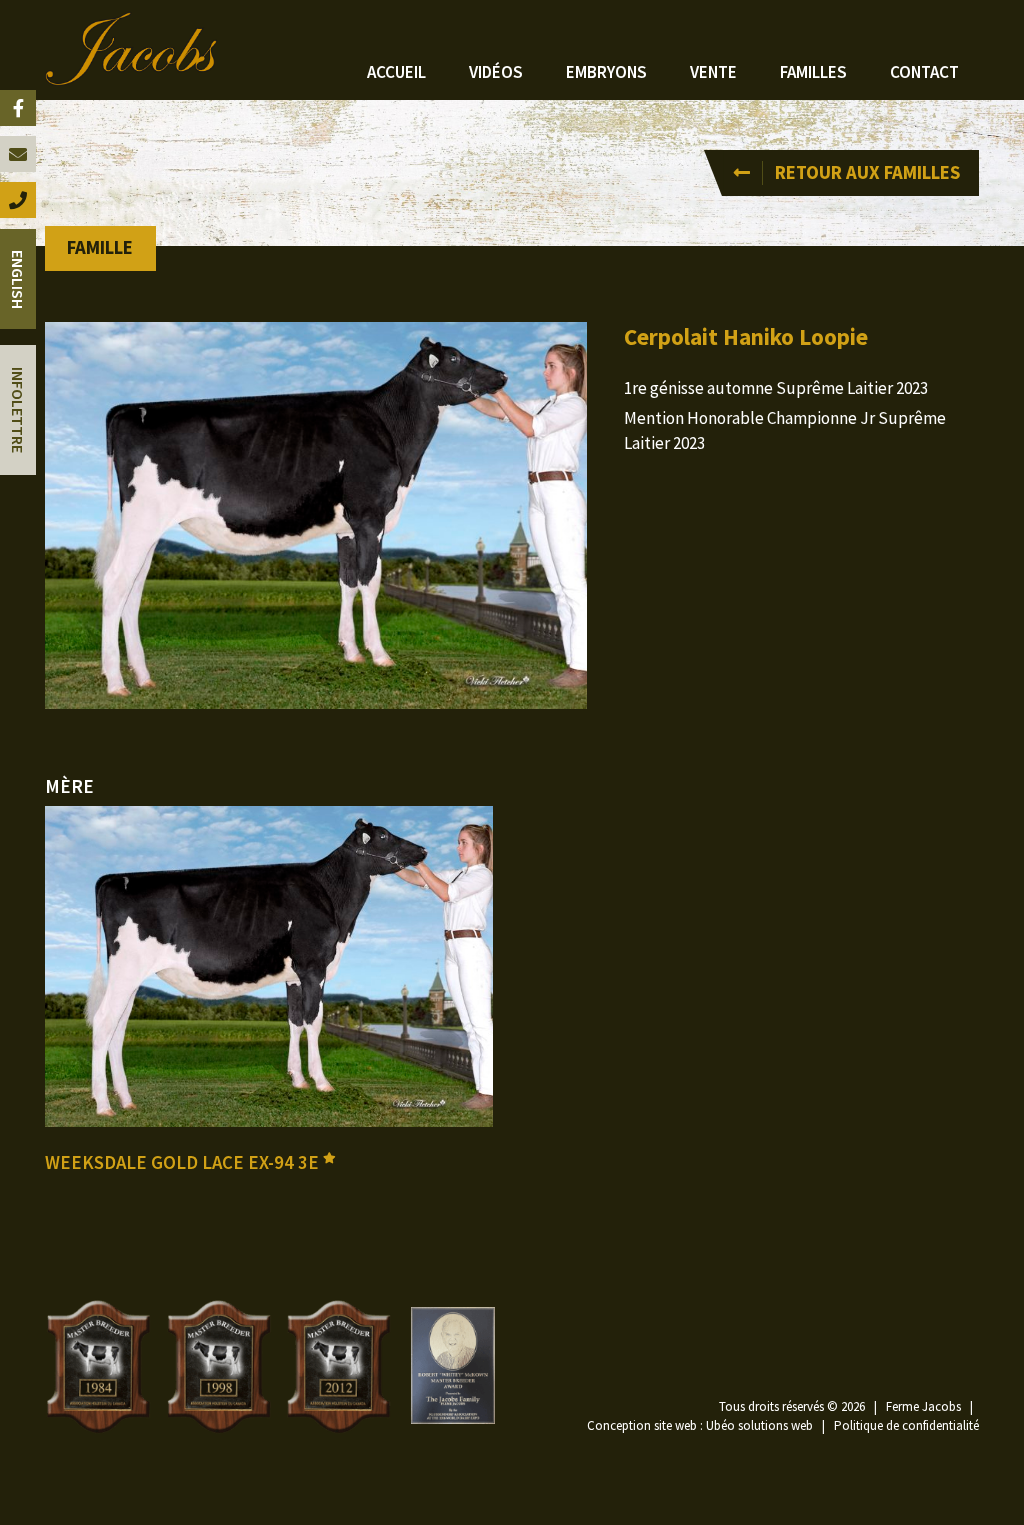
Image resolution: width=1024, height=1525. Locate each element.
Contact (924, 72)
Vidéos (496, 72)
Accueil (396, 72)
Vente (713, 72)
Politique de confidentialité (906, 1425)
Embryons (606, 72)
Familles (813, 72)
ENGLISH (18, 279)
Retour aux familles (867, 172)
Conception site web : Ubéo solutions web (700, 1425)
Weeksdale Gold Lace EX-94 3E (184, 1162)
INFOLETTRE (18, 410)
